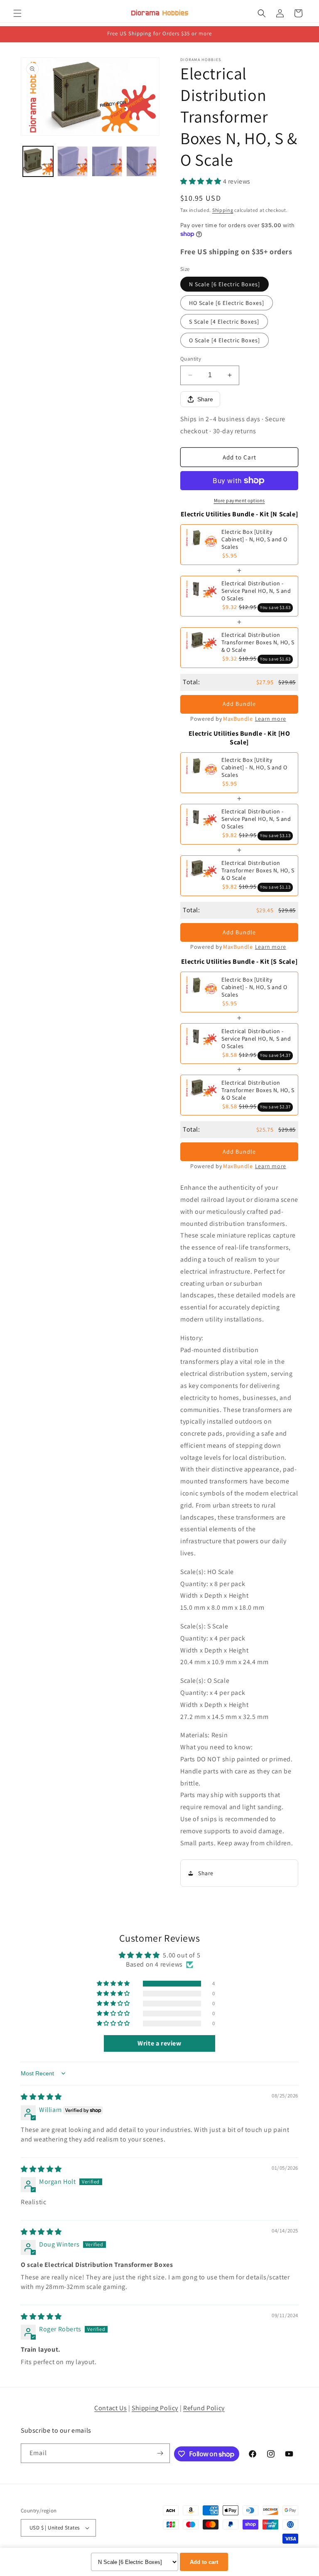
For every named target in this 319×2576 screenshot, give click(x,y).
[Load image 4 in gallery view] (141, 161)
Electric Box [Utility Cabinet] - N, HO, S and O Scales (254, 539)
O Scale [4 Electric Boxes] (225, 340)
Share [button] (206, 1873)
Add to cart (204, 2562)
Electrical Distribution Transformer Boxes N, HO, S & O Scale (258, 642)
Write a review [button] (159, 2043)
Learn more (271, 719)
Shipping (223, 210)
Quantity (191, 359)
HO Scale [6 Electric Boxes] (227, 303)
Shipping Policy (155, 2408)
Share (205, 399)
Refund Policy (204, 2408)
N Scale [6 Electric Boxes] (225, 284)
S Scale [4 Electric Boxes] (224, 322)
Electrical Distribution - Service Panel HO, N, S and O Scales (256, 591)
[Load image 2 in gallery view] (72, 161)
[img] (41, 2097)
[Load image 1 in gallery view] (38, 161)
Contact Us (110, 2408)
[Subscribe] (160, 2453)
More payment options (239, 500)
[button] (17, 13)
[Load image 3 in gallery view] (107, 161)
